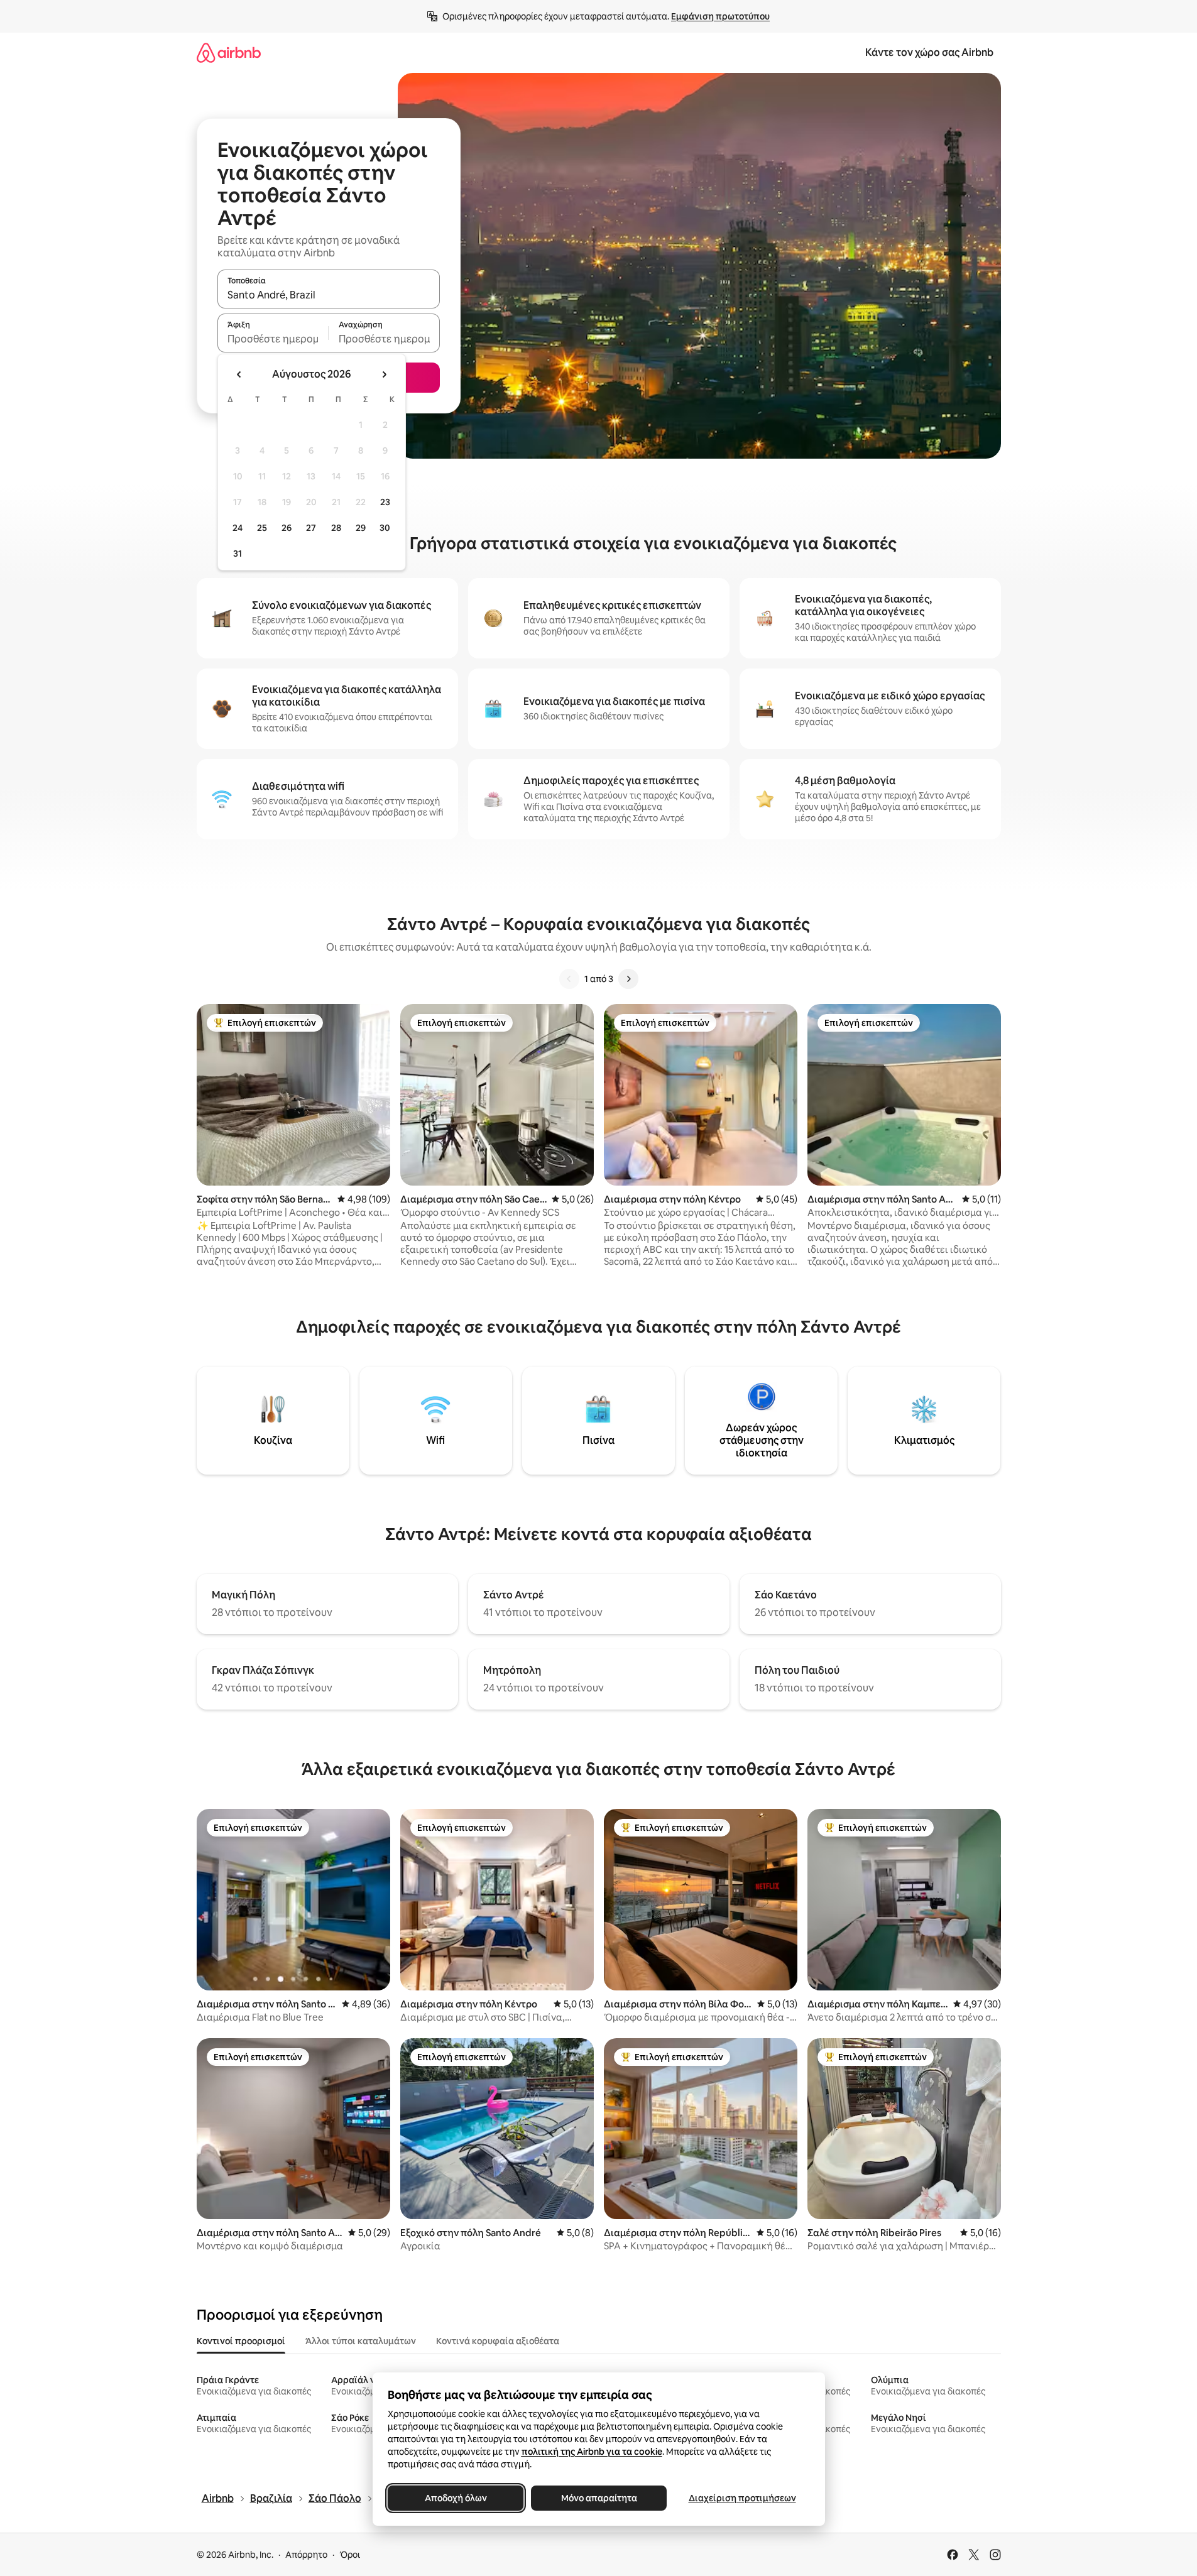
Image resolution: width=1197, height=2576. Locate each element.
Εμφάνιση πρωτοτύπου (720, 16)
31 (238, 554)
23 (385, 502)
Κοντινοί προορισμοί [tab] (241, 2341)
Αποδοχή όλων (455, 2498)
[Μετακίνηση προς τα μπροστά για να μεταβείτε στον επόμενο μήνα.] (384, 374)
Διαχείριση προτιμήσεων (742, 2498)
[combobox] (329, 295)
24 (238, 528)
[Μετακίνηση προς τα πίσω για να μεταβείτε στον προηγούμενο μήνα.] (239, 374)
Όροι (350, 2555)
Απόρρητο (306, 2555)
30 (385, 528)
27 (311, 528)
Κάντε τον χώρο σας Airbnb (929, 52)
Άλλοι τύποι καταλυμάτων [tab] (361, 2341)
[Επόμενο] (628, 979)
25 (262, 528)
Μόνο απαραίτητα (598, 2498)
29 (361, 528)
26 (287, 528)
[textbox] (273, 339)
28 (336, 528)
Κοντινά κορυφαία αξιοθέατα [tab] (498, 2341)
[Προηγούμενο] (569, 979)
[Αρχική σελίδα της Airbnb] (229, 52)
